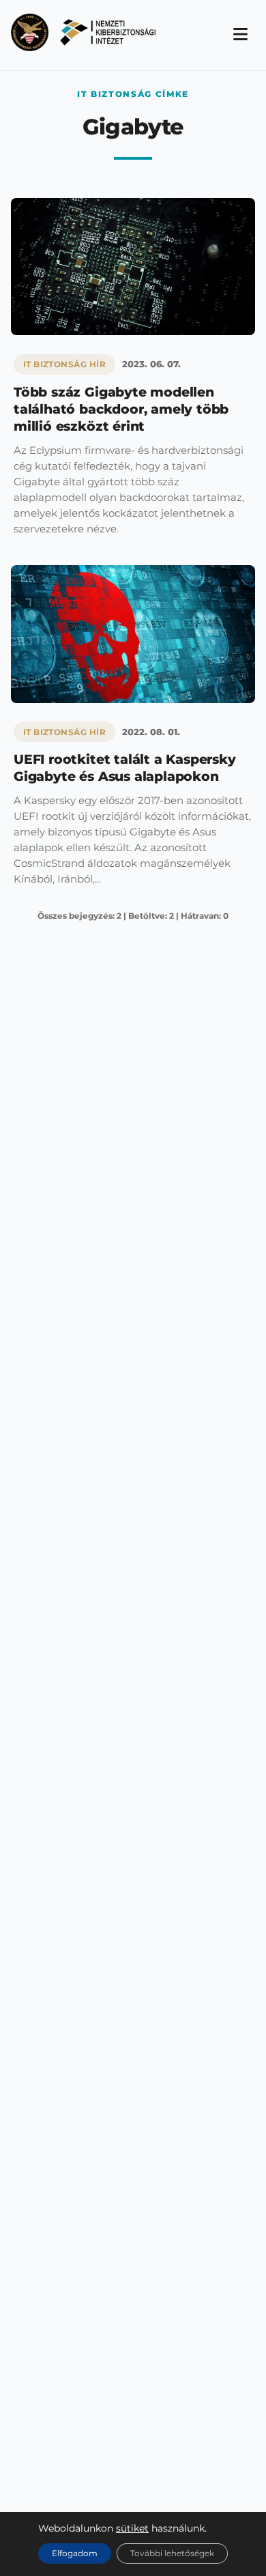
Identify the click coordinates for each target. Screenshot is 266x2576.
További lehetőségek (172, 2553)
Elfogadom (75, 2553)
